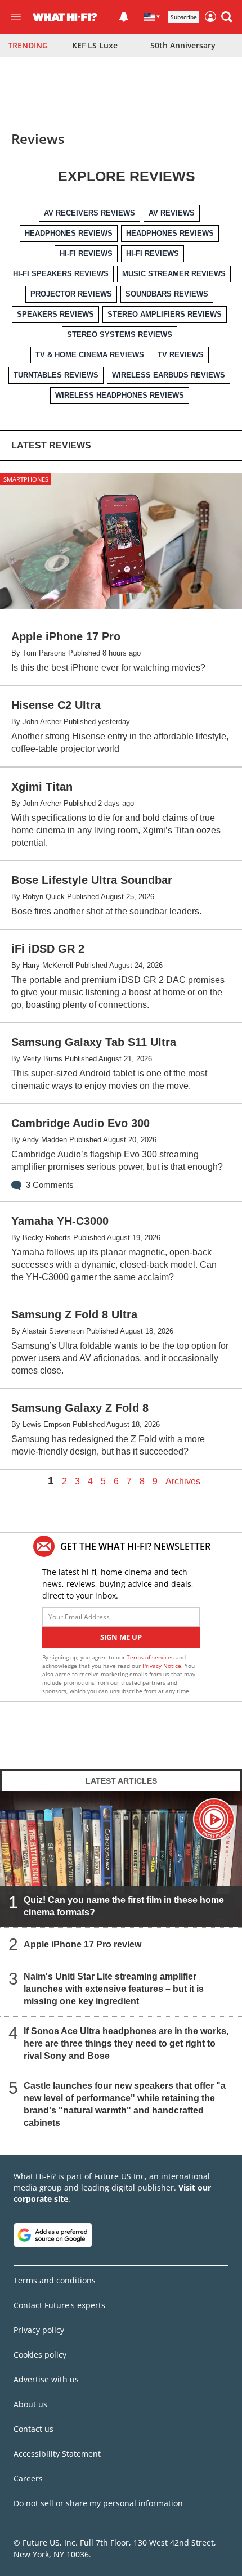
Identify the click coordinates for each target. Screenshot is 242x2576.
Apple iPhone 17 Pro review (82, 1944)
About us (30, 2404)
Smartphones (26, 479)
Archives (183, 1482)
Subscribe (184, 17)
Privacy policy (39, 2330)
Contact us (33, 2429)
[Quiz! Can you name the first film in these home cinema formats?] (121, 1859)
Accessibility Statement (57, 2454)
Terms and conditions (55, 2280)
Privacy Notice (162, 1666)
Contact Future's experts (59, 2305)
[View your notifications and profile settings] (124, 17)
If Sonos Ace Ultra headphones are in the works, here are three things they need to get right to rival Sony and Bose (126, 2043)
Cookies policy (40, 2355)
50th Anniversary (183, 45)
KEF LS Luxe (95, 45)
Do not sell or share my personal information (98, 2503)
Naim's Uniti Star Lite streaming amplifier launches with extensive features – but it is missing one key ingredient (114, 1989)
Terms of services (151, 1657)
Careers (28, 2478)
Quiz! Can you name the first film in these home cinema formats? (124, 1906)
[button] (227, 17)
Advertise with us (46, 2379)
